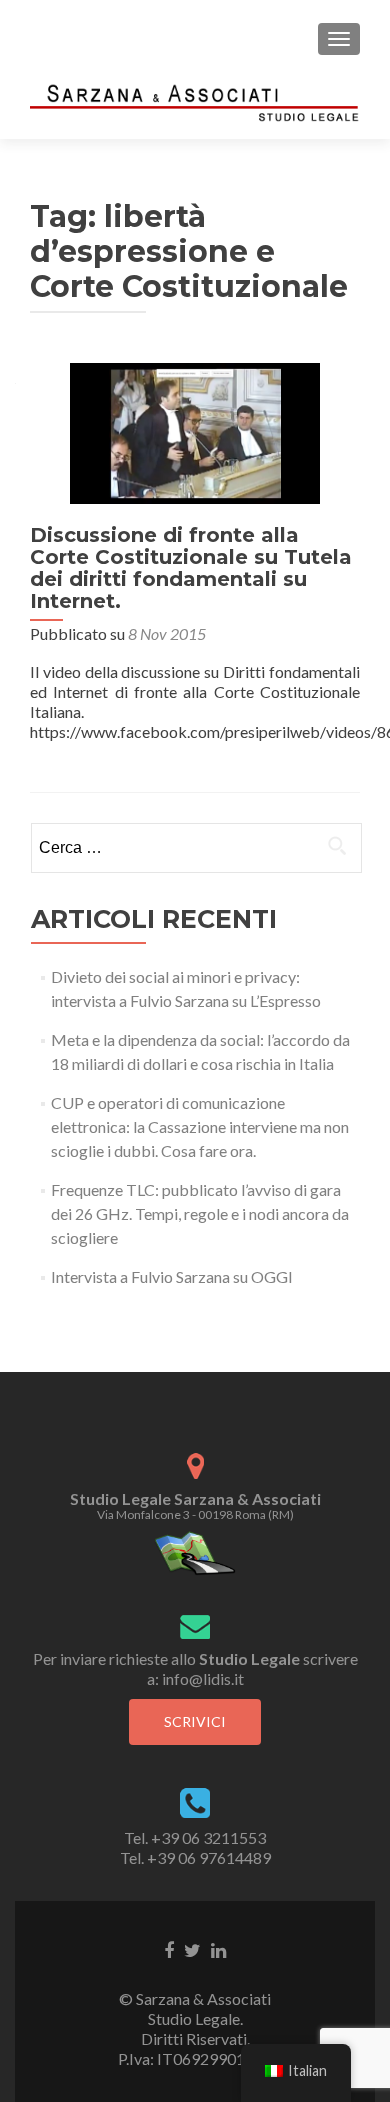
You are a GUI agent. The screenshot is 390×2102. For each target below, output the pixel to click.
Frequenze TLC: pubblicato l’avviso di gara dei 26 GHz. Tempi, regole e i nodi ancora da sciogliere (200, 1213)
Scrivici (195, 1721)
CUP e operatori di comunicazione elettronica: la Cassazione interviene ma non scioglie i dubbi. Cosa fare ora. (200, 1126)
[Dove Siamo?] (195, 1551)
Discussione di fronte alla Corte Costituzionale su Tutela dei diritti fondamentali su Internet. (191, 568)
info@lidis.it (203, 1678)
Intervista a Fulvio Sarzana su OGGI (172, 1276)
